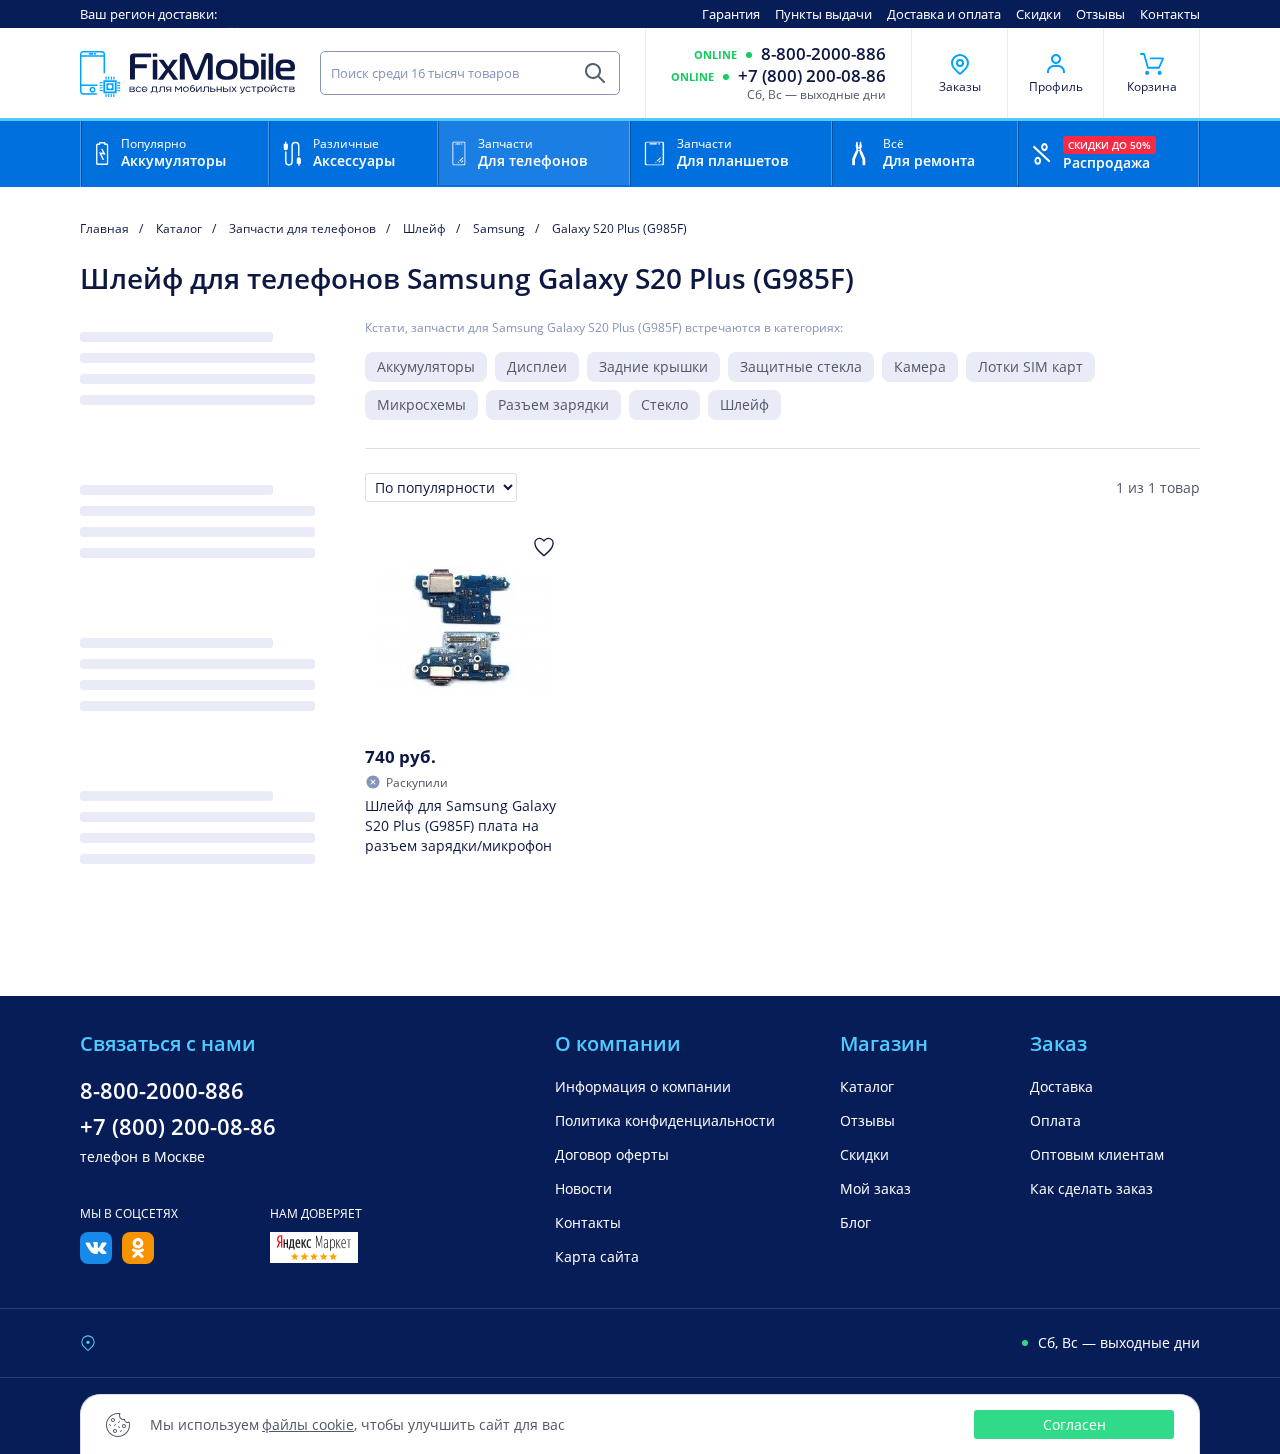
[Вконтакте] (96, 1258)
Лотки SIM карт (1030, 366)
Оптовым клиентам (1097, 1154)
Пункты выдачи (823, 14)
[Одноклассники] (138, 1258)
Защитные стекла (801, 366)
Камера (920, 366)
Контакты (1170, 14)
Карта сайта (597, 1256)
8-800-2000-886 (823, 54)
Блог (855, 1222)
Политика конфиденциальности (665, 1120)
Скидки (1038, 14)
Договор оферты (612, 1154)
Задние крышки (653, 366)
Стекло (664, 404)
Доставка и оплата (944, 14)
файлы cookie (308, 1424)
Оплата (1055, 1120)
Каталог (867, 1086)
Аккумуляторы (426, 366)
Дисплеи (537, 366)
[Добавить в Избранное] (544, 547)
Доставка (1061, 1086)
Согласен (1074, 1424)
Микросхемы (421, 404)
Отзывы (1100, 14)
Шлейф (744, 404)
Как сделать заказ (1091, 1188)
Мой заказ (875, 1188)
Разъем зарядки (553, 404)
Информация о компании (643, 1086)
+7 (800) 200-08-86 (812, 76)
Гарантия (731, 14)
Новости (583, 1188)
